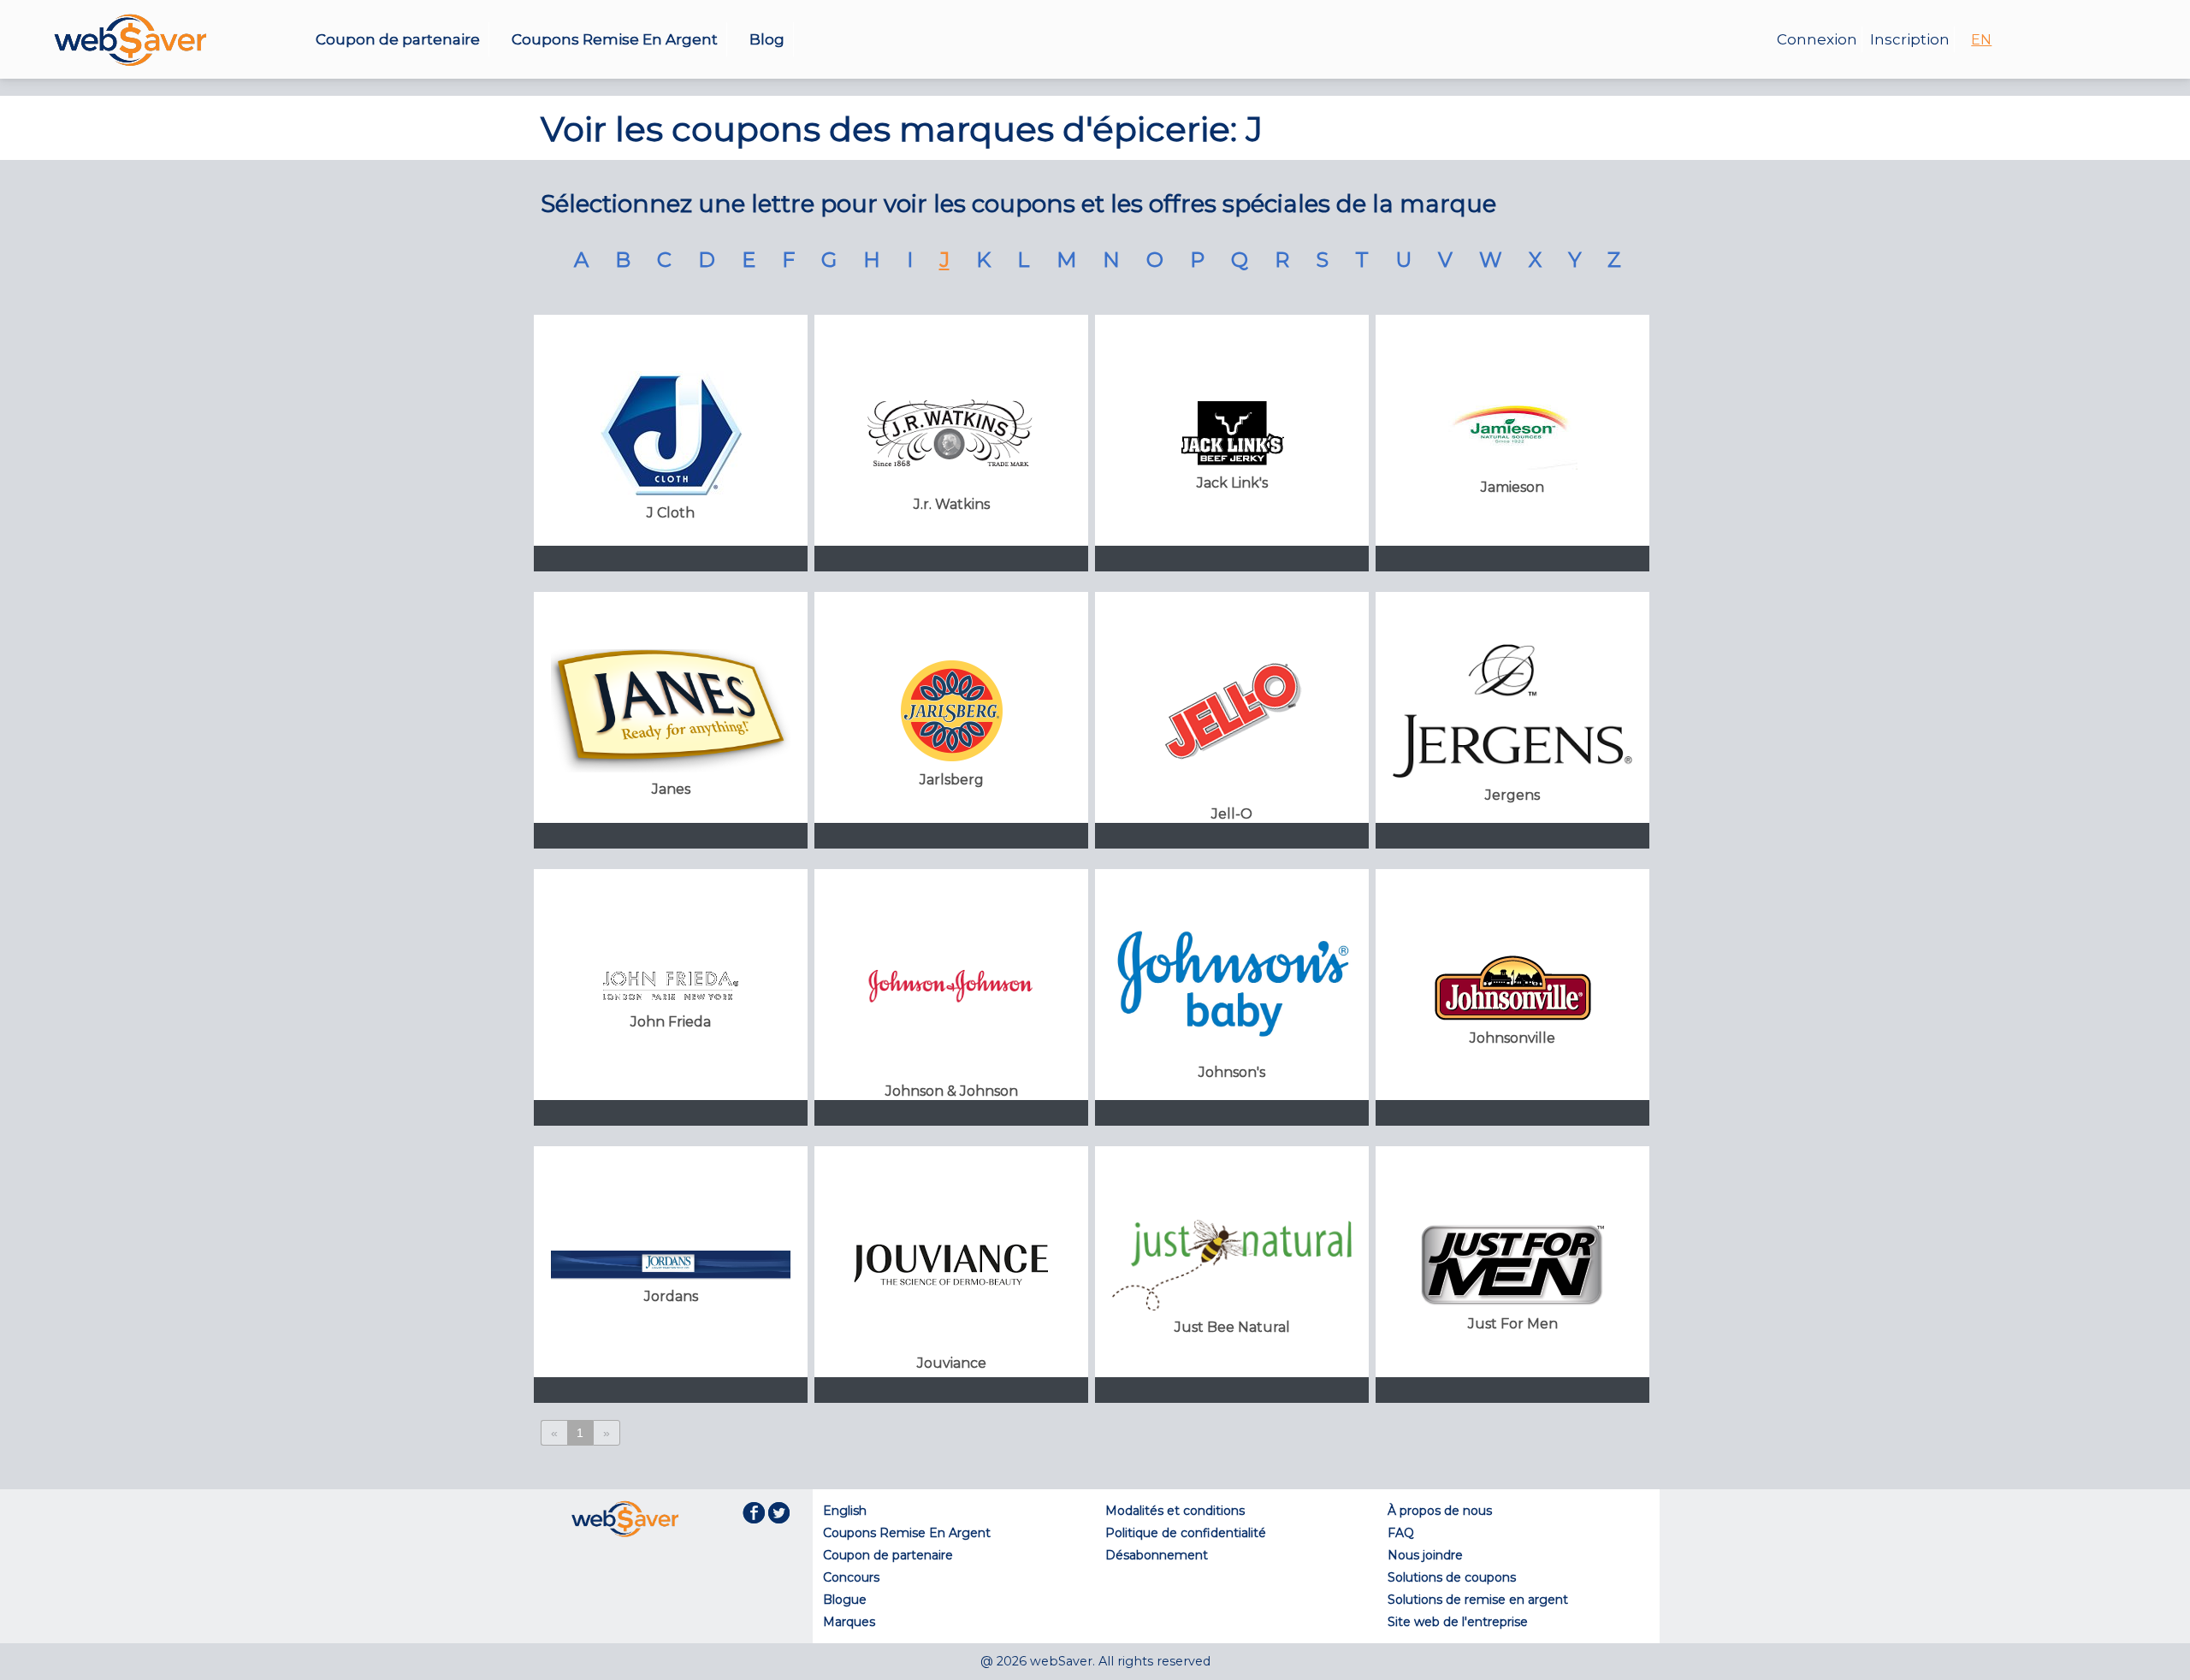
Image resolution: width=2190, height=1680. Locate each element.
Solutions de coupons (1452, 1577)
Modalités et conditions (1175, 1511)
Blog (767, 39)
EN (1981, 40)
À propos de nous (1440, 1511)
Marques (849, 1622)
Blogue (845, 1600)
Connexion (1817, 39)
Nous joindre (1425, 1555)
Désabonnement (1157, 1555)
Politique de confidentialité (1186, 1533)
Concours (851, 1577)
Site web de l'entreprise (1458, 1622)
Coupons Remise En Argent (615, 39)
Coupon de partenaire (398, 39)
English (845, 1511)
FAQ (1401, 1533)
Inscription (1910, 39)
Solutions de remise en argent (1478, 1600)
